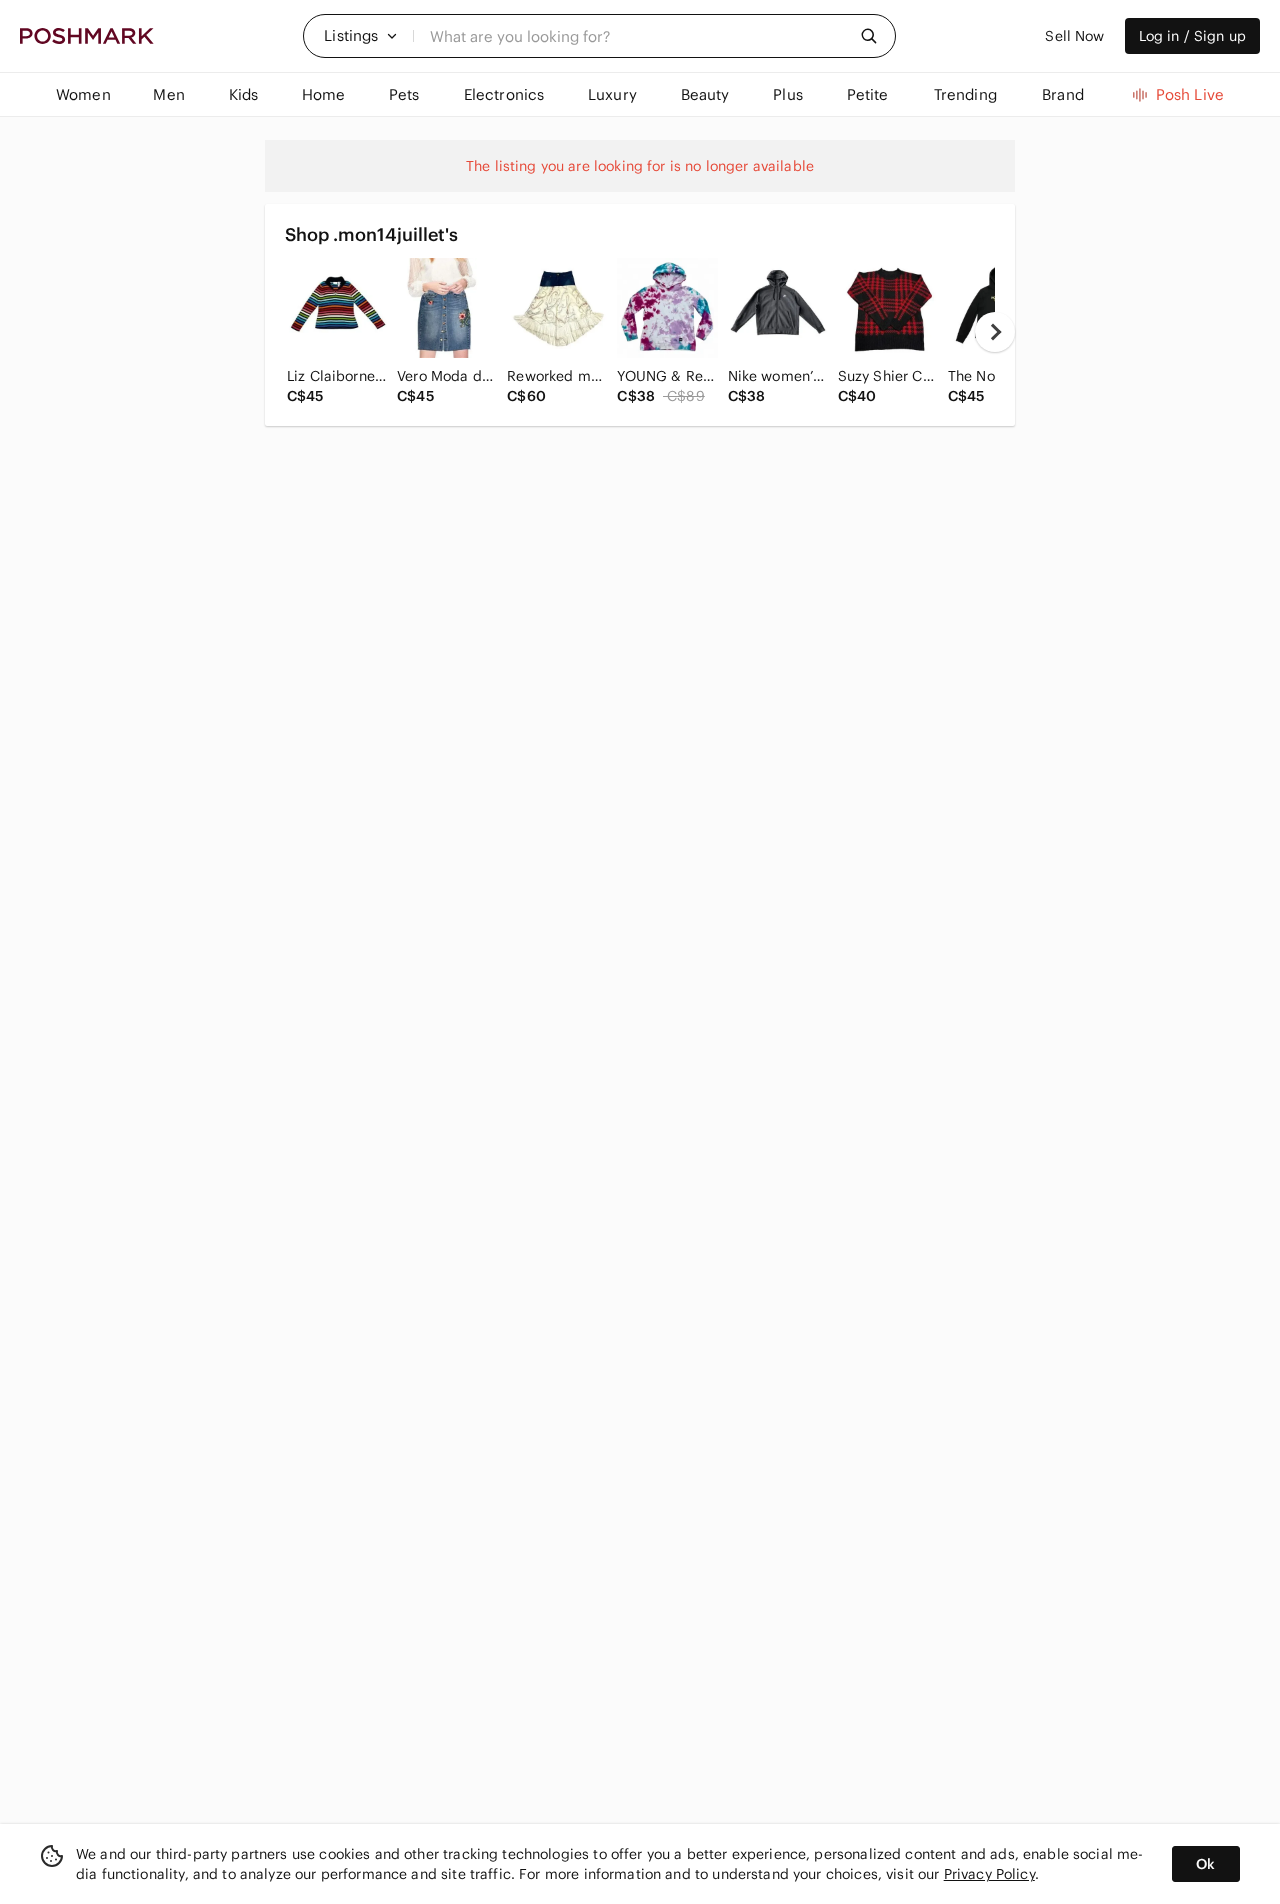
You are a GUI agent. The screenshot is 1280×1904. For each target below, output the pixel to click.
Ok (1205, 1864)
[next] (995, 332)
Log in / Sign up (1192, 36)
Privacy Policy (989, 1874)
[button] (361, 36)
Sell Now (1074, 36)
